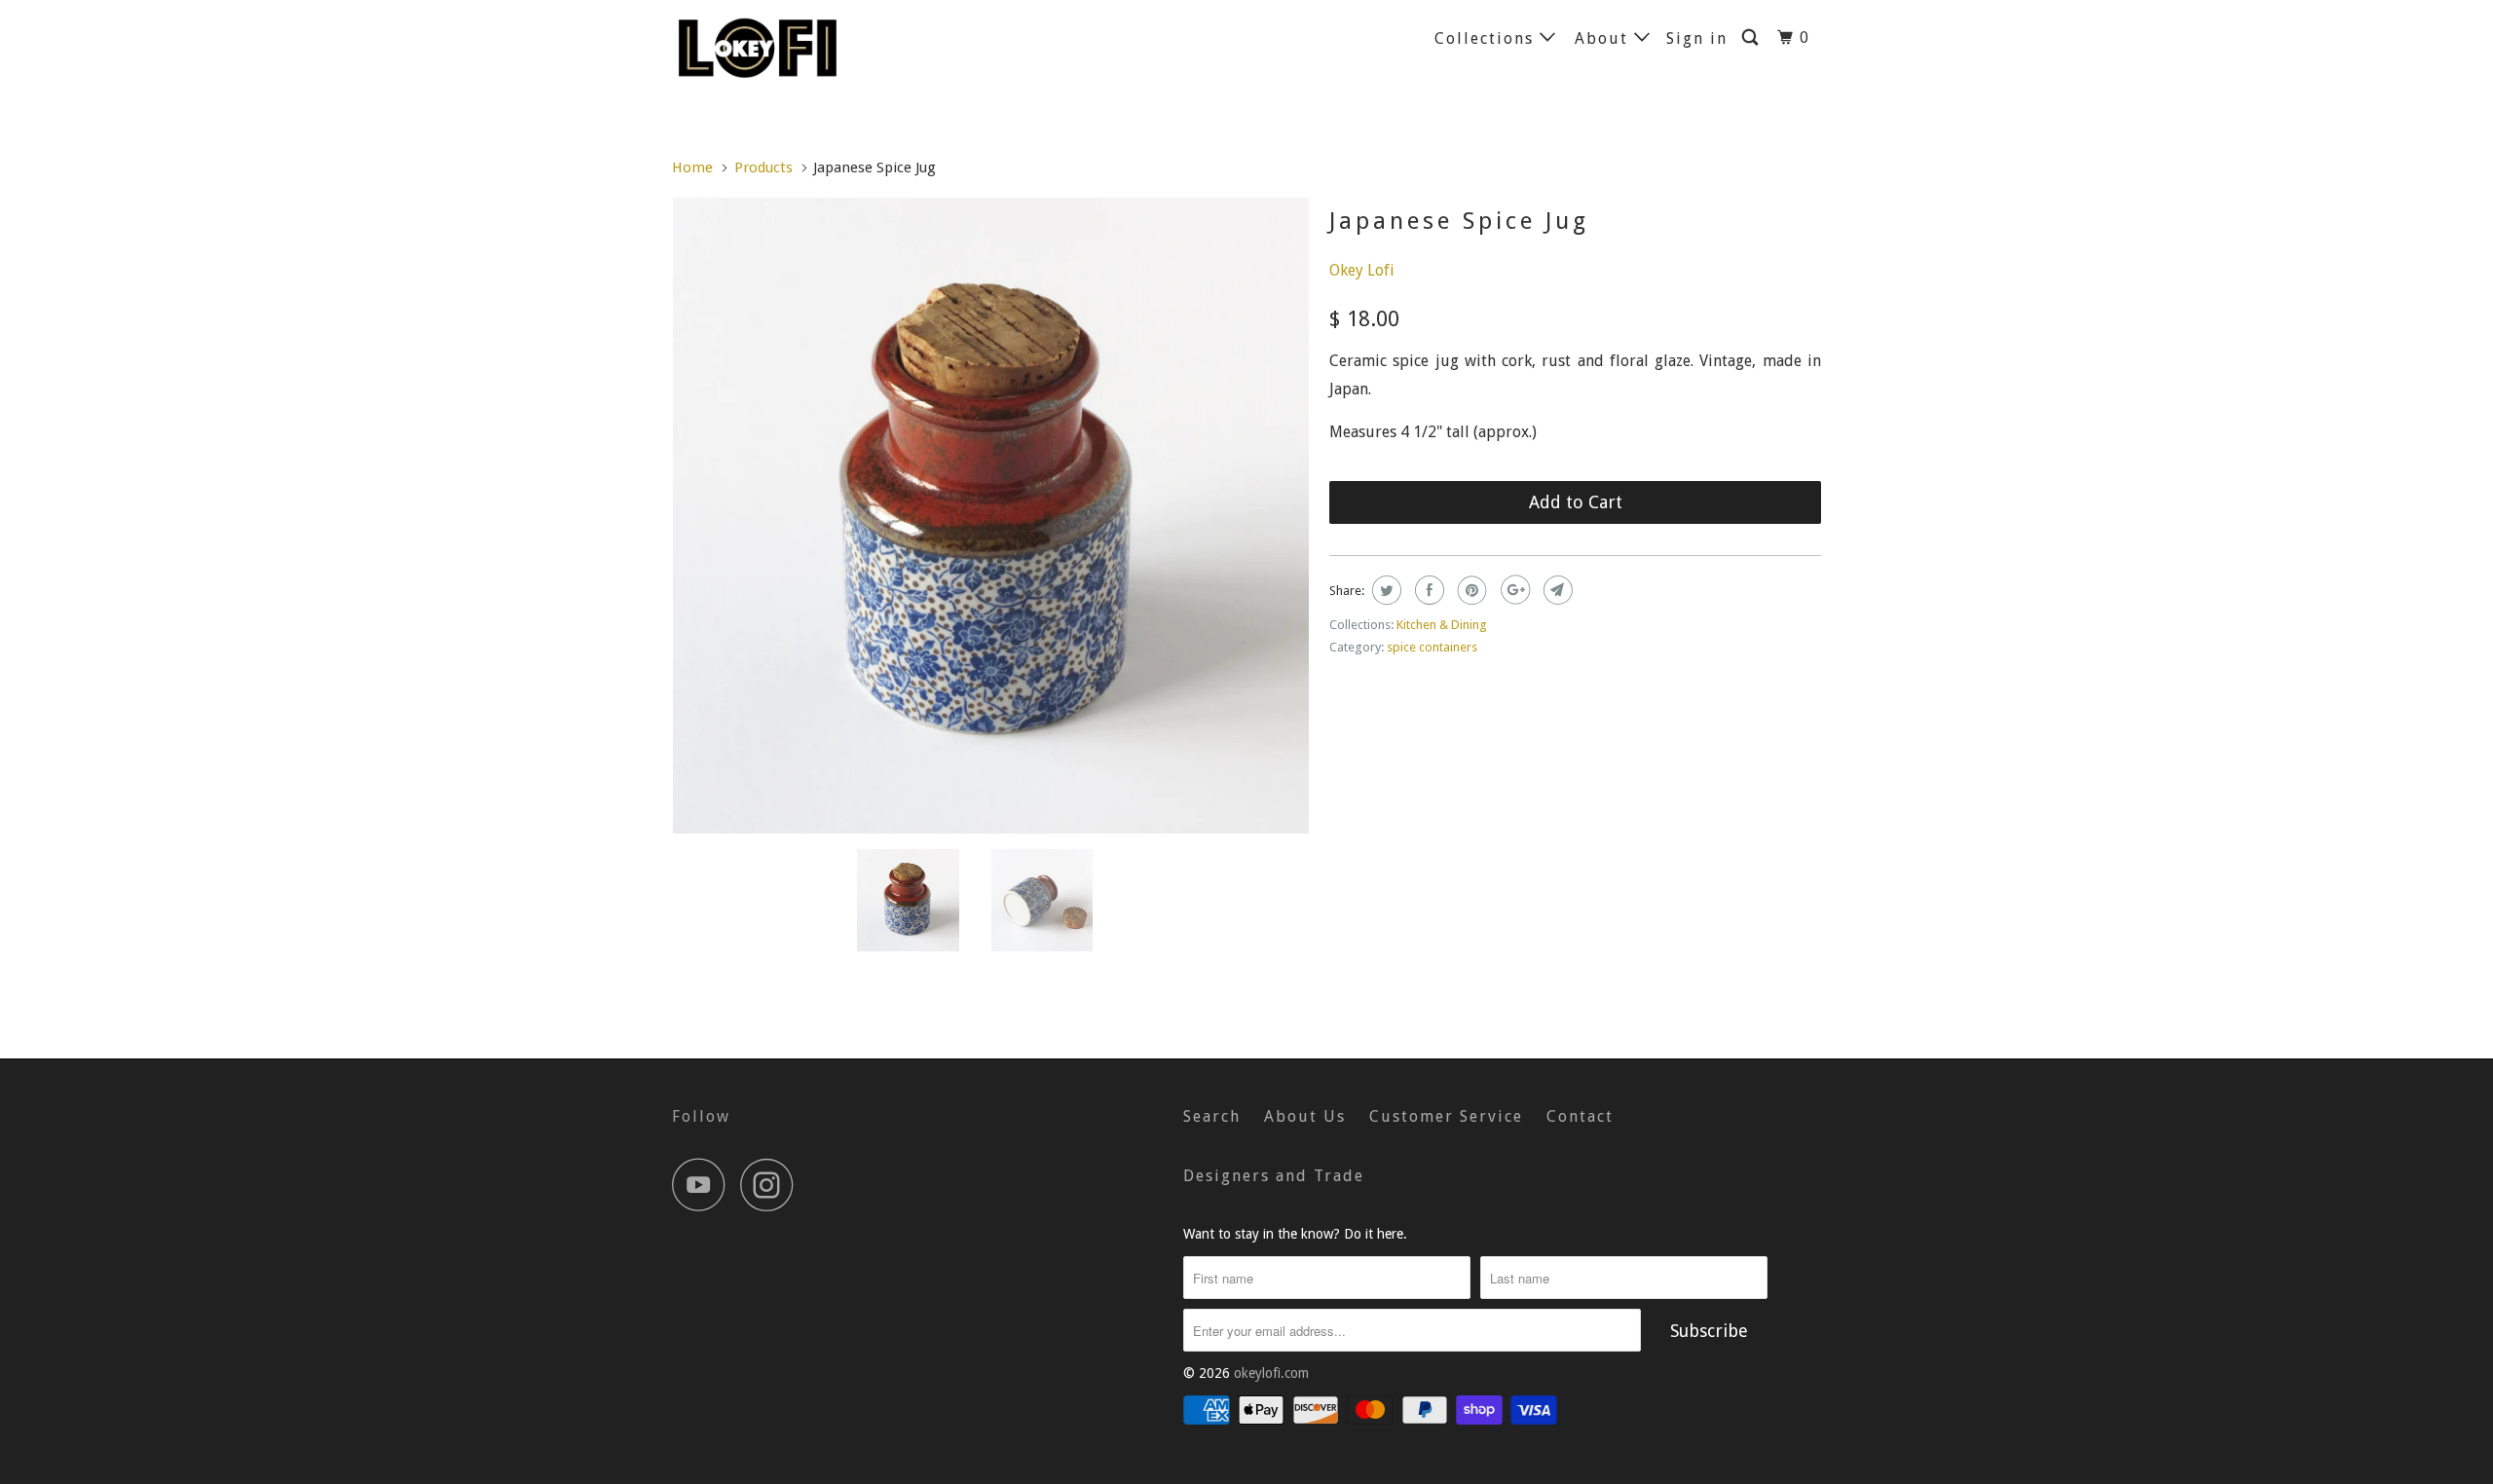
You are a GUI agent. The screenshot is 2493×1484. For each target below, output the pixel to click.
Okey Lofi (1362, 270)
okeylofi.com (1271, 1373)
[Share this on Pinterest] (1470, 590)
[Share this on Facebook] (1427, 590)
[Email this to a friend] (1556, 590)
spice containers (1432, 647)
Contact (1580, 1116)
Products (763, 167)
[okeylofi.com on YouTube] (704, 1185)
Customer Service (1446, 1116)
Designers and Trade (1274, 1176)
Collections (1487, 38)
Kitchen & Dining (1442, 625)
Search (1212, 1116)
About (1604, 38)
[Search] (1752, 38)
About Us (1305, 1116)
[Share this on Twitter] (1384, 590)
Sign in (1697, 38)
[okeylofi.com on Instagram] (772, 1185)
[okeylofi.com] (772, 47)
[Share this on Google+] (1513, 590)
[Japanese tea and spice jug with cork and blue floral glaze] (991, 516)
